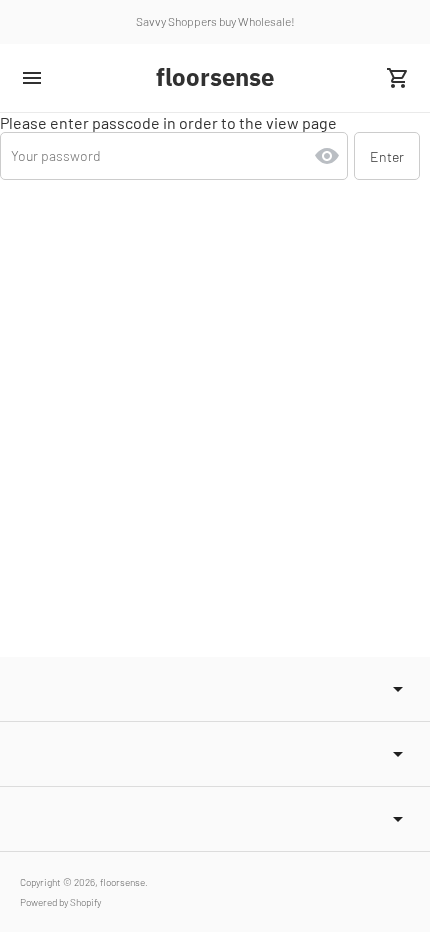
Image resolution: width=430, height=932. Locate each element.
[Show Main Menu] (32, 78)
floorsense (122, 882)
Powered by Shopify (60, 902)
